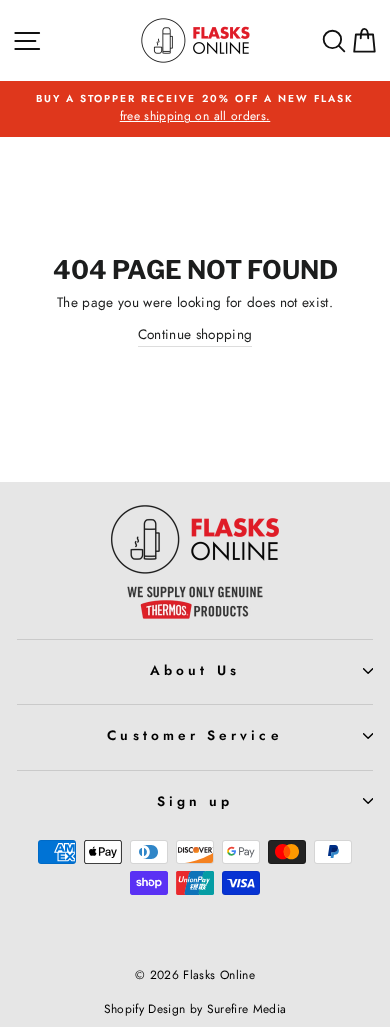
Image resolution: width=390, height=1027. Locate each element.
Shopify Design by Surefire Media (195, 1009)
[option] (195, 109)
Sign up (195, 801)
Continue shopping (195, 334)
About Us (195, 670)
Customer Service (194, 735)
